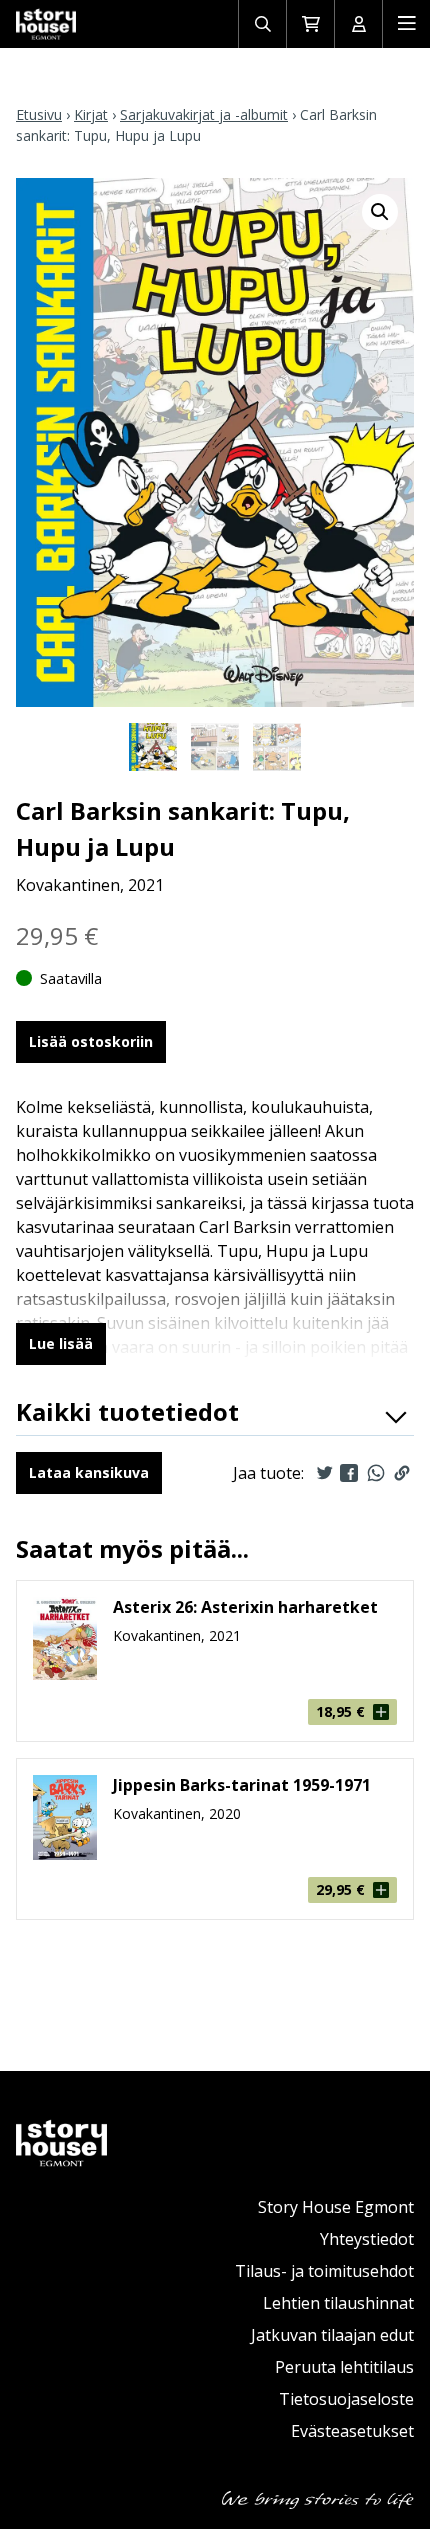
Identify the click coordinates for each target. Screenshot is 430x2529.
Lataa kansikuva (89, 1472)
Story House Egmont (336, 2207)
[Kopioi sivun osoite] (402, 1473)
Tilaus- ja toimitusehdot (324, 2271)
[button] (380, 212)
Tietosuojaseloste (346, 2399)
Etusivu (39, 114)
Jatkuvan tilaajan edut (332, 2335)
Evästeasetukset (352, 2431)
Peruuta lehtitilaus (344, 2367)
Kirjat (91, 114)
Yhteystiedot (367, 2239)
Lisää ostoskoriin (91, 1041)
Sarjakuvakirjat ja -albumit (204, 114)
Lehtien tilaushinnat (338, 2303)
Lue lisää (61, 1343)
